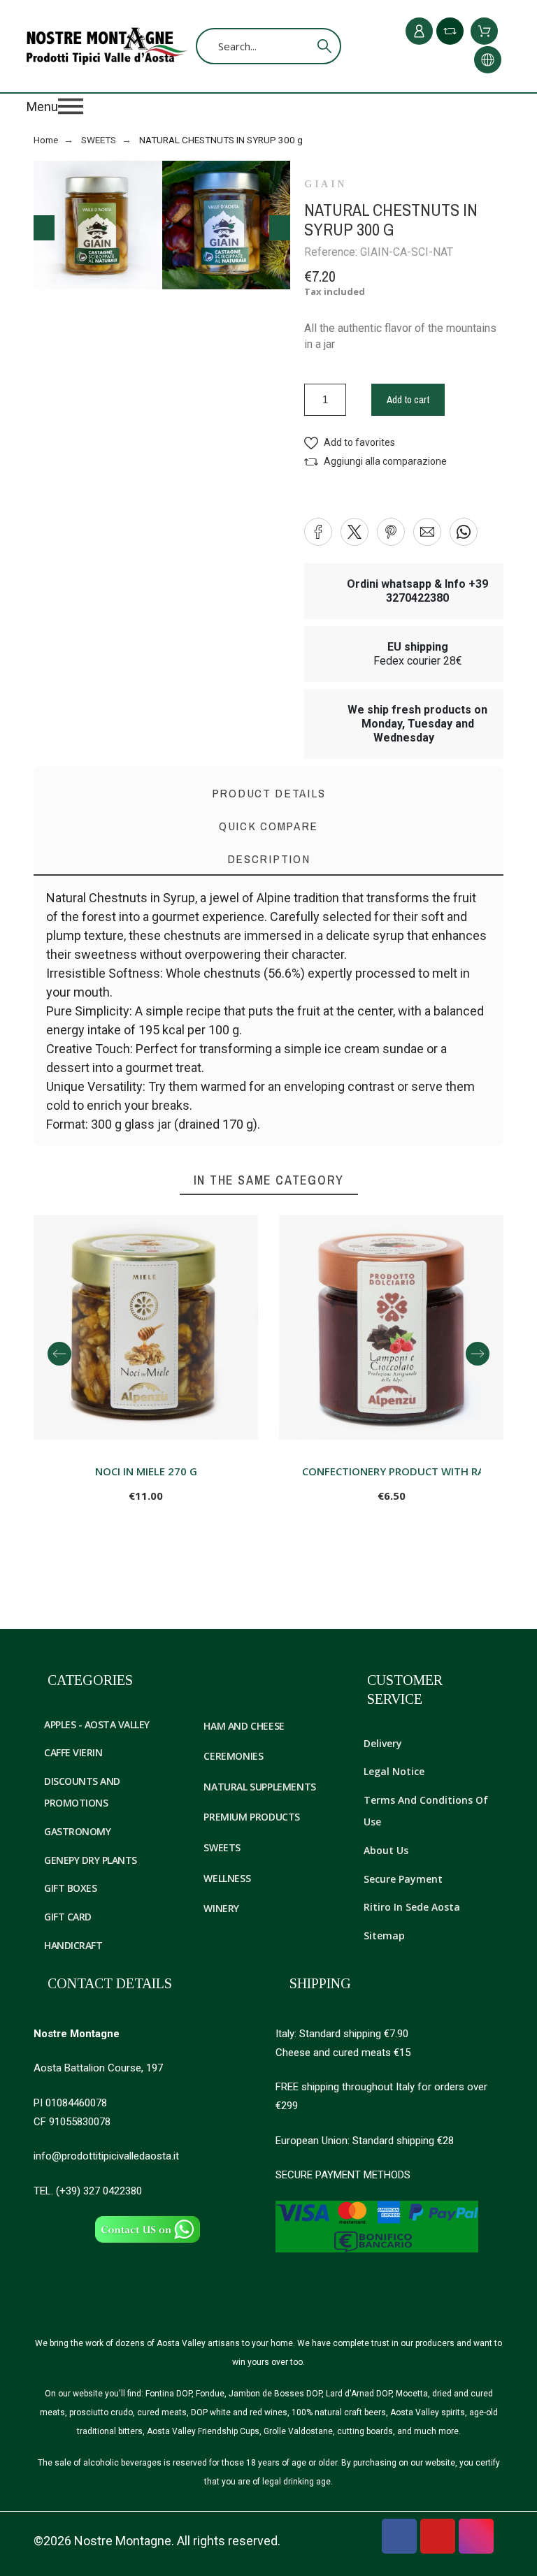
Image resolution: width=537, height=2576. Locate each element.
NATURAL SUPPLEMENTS (259, 1787)
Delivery (383, 1743)
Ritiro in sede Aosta (412, 1907)
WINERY (221, 1908)
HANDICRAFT (73, 1945)
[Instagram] (476, 2536)
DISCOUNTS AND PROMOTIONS (82, 1792)
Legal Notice (394, 1771)
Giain (325, 184)
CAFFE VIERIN (73, 1752)
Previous (44, 228)
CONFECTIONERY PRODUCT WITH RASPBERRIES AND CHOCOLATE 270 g (392, 1471)
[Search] (324, 46)
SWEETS (222, 1847)
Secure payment (403, 1879)
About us (386, 1850)
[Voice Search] (303, 46)
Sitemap (384, 1935)
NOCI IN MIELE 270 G (146, 1471)
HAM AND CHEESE (244, 1726)
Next (280, 228)
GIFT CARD (68, 1917)
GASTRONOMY (77, 1831)
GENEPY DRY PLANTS (91, 1860)
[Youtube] (438, 2536)
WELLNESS (227, 1878)
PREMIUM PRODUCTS (252, 1817)
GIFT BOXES (70, 1888)
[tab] (268, 859)
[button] (268, 106)
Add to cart (408, 399)
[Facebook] (399, 2536)
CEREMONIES (233, 1756)
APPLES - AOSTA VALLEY (97, 1724)
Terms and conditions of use (426, 1811)
